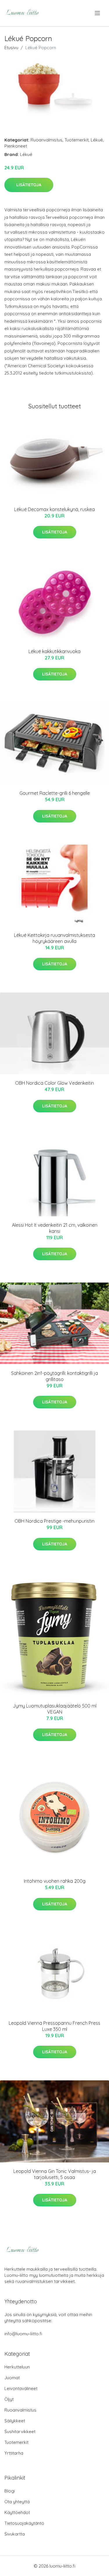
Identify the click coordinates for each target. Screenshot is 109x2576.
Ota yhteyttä (17, 2502)
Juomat (12, 2378)
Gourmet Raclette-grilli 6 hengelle (55, 793)
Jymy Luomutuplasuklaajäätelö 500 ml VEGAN (55, 1709)
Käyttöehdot (17, 2512)
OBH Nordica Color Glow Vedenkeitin (54, 1083)
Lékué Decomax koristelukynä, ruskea (54, 509)
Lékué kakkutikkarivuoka (54, 651)
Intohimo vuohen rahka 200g (55, 1881)
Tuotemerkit (77, 140)
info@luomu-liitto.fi (23, 2334)
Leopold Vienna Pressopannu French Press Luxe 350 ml (54, 2026)
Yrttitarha (14, 2453)
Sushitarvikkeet (20, 2431)
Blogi (10, 2491)
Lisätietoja (29, 185)
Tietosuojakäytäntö (24, 2523)
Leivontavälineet (21, 2388)
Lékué (97, 140)
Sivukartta (15, 2534)
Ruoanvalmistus (47, 140)
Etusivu (11, 48)
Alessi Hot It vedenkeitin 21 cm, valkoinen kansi (55, 1228)
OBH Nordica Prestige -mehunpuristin (54, 1521)
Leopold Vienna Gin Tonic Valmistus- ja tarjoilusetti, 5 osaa (55, 2174)
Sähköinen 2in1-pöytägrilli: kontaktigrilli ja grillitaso (54, 1376)
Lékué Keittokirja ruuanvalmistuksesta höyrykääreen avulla (54, 938)
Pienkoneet (16, 146)
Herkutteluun (17, 2367)
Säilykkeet (15, 2421)
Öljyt (9, 2399)
